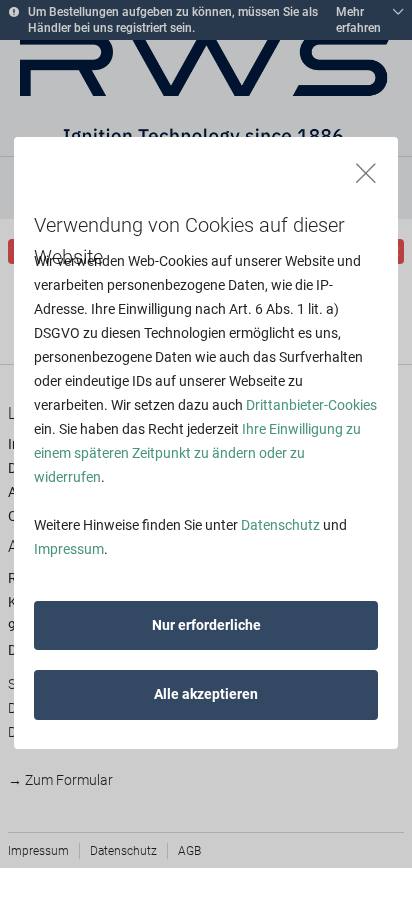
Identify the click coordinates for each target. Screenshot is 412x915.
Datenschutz (280, 525)
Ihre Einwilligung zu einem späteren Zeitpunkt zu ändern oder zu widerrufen (197, 453)
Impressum (69, 549)
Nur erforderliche (206, 625)
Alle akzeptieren (206, 694)
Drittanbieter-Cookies (311, 405)
